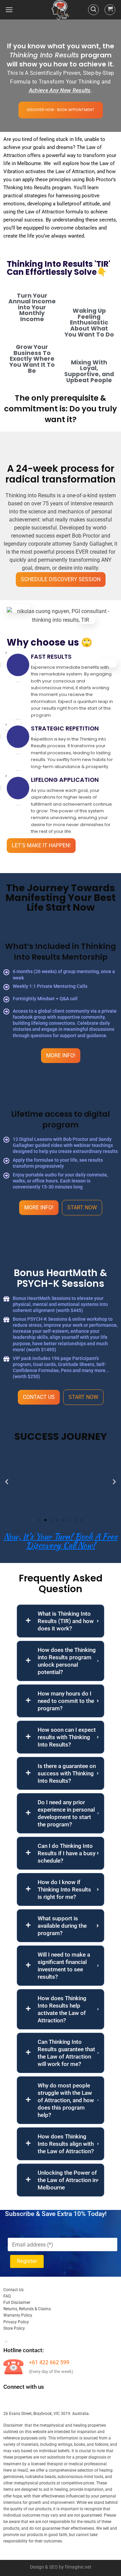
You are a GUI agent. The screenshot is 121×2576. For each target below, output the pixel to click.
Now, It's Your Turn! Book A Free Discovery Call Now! (61, 1541)
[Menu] (9, 10)
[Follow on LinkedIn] (58, 2401)
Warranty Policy (18, 2315)
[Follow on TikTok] (33, 2401)
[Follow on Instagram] (21, 2401)
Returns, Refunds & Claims (27, 2309)
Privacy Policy (16, 2322)
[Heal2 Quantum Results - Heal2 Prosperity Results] (61, 10)
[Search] (93, 10)
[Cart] (110, 10)
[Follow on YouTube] (70, 2401)
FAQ (7, 2296)
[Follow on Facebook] (9, 2401)
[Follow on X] (46, 2401)
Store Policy (14, 2328)
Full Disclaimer (17, 2303)
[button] (39, 1520)
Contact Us (13, 2290)
